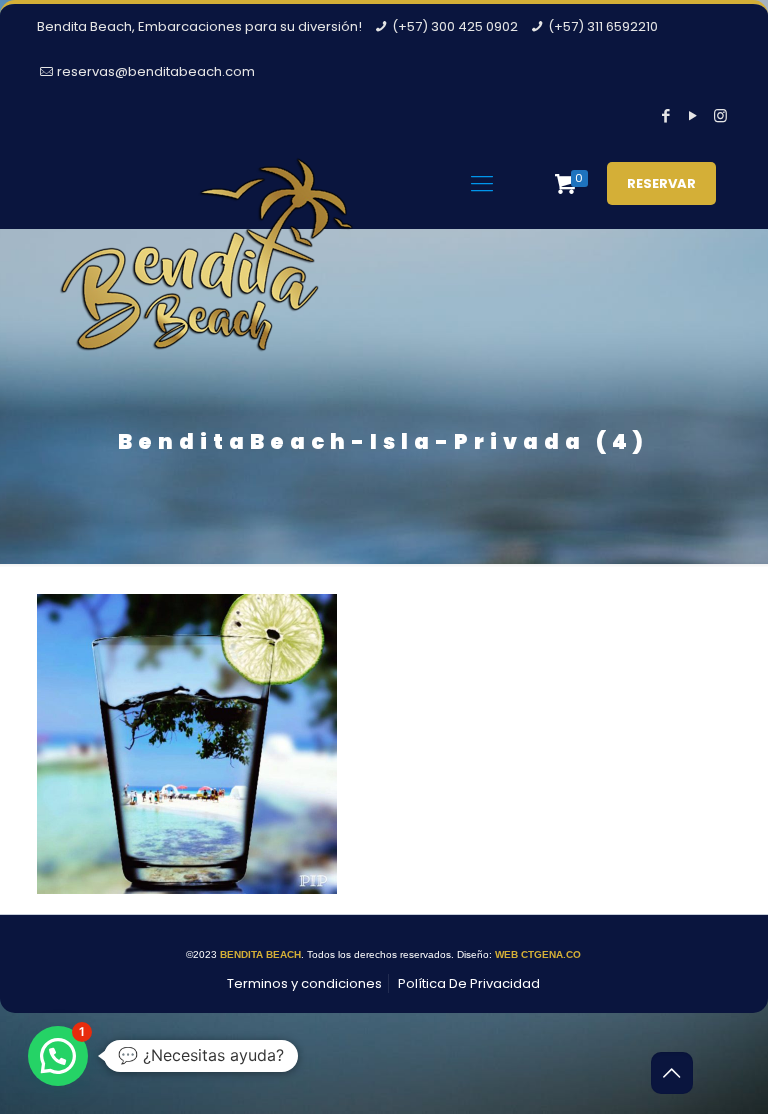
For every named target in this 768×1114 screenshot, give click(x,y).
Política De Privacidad (469, 983)
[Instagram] (720, 115)
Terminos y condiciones (304, 983)
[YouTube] (693, 115)
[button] (58, 1056)
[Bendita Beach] (207, 271)
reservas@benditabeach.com (156, 71)
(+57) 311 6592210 (603, 26)
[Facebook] (666, 115)
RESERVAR (661, 183)
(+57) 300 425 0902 (455, 26)
